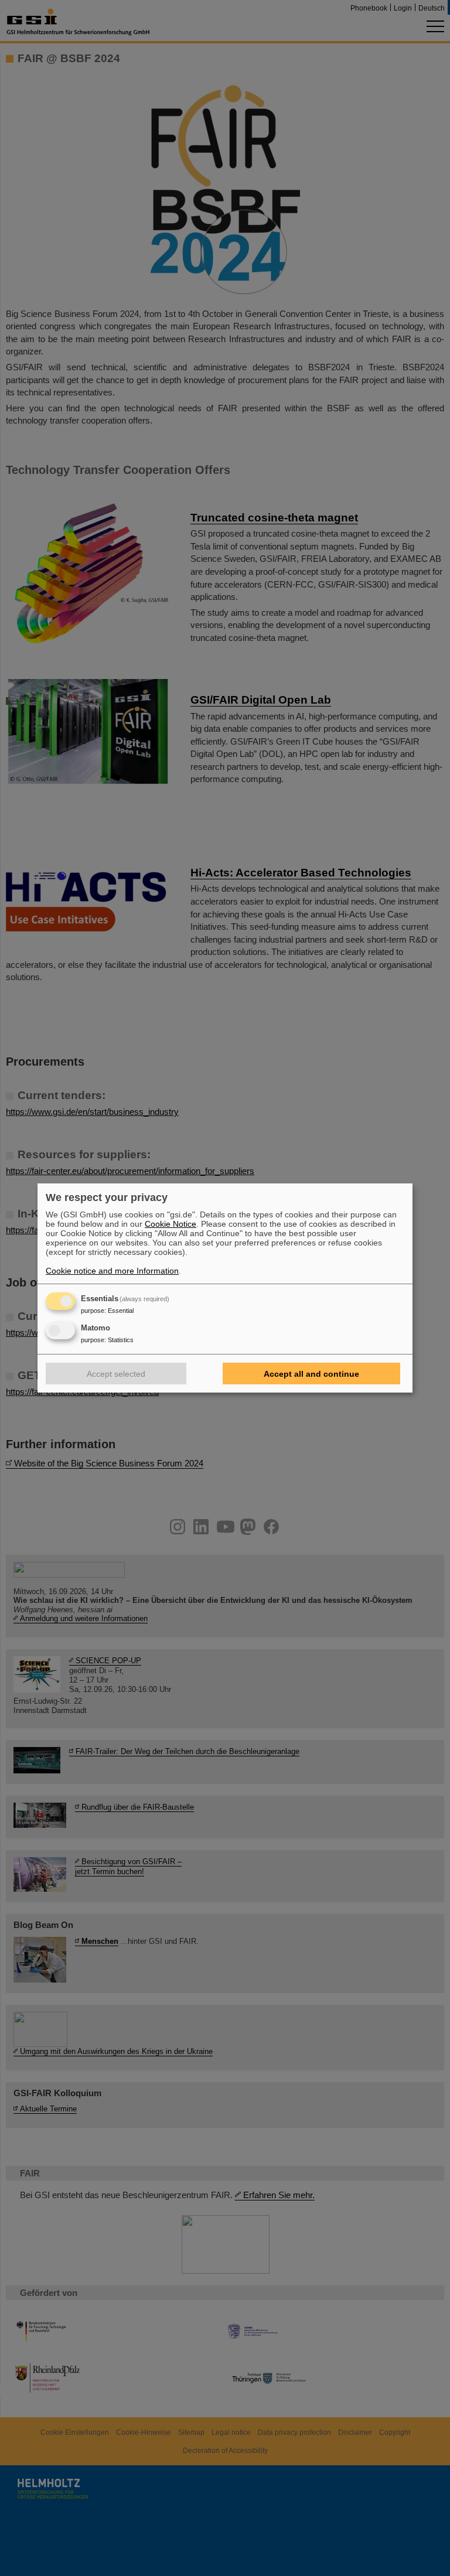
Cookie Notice (171, 1224)
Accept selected (116, 1374)
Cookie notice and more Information (112, 1271)
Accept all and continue (311, 1374)
